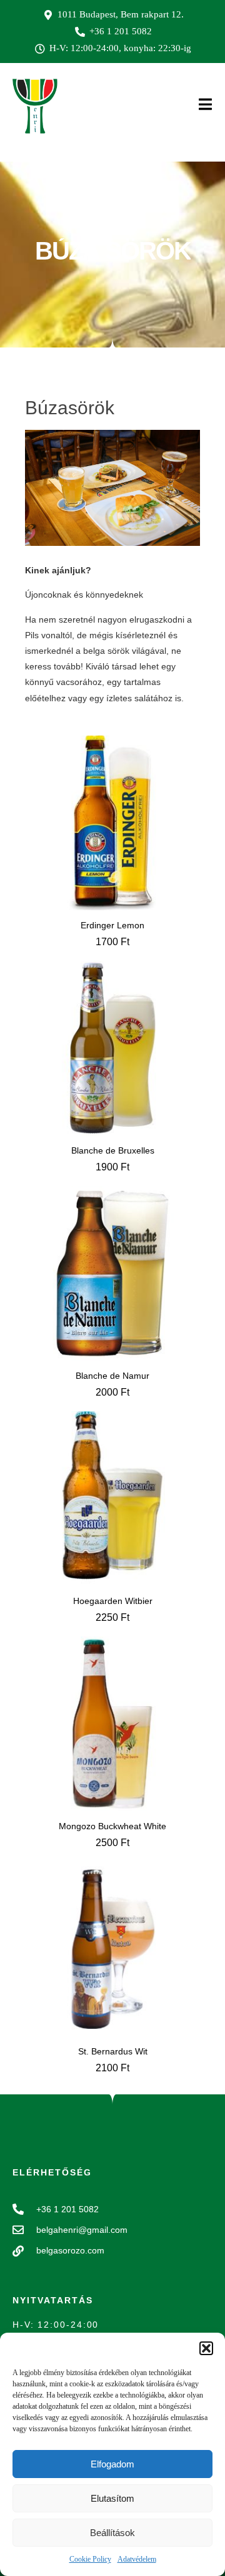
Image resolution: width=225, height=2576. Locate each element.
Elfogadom (112, 2464)
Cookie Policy (90, 2559)
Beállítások (112, 2533)
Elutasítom (112, 2498)
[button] (206, 2348)
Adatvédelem (137, 2559)
